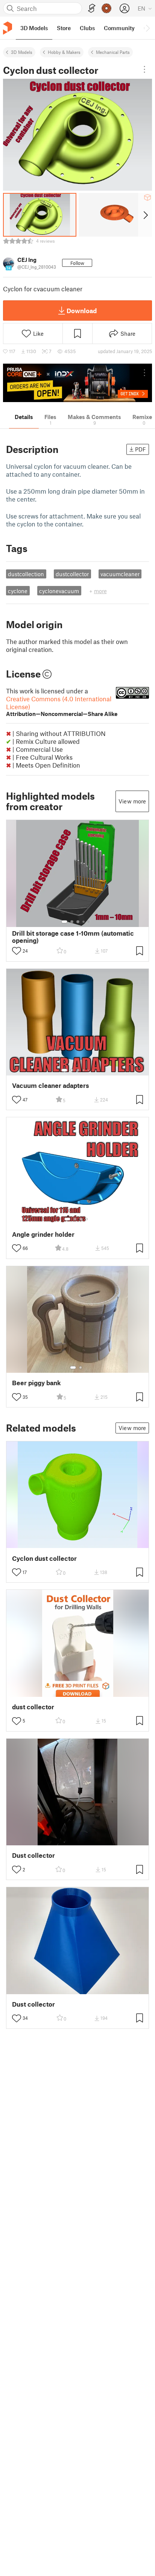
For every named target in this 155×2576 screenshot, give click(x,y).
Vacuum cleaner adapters (51, 1085)
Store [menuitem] (64, 28)
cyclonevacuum (59, 591)
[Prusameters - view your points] (106, 8)
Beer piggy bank (36, 1383)
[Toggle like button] (17, 951)
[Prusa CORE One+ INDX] (77, 383)
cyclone (18, 591)
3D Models (22, 52)
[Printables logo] (8, 28)
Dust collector (33, 1855)
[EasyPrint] (92, 8)
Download (82, 311)
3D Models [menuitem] (34, 28)
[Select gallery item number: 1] (64, 922)
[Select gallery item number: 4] (84, 922)
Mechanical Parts (113, 52)
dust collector (33, 1707)
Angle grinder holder (43, 1234)
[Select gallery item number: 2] (72, 922)
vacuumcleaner (120, 574)
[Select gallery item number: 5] (89, 922)
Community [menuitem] (119, 28)
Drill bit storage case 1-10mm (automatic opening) (73, 937)
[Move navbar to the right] (147, 28)
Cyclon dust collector (44, 1558)
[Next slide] (145, 215)
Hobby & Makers (64, 52)
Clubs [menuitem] (87, 28)
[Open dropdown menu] (144, 69)
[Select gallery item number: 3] (78, 922)
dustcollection (26, 574)
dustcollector (72, 574)
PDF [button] (141, 449)
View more (132, 801)
